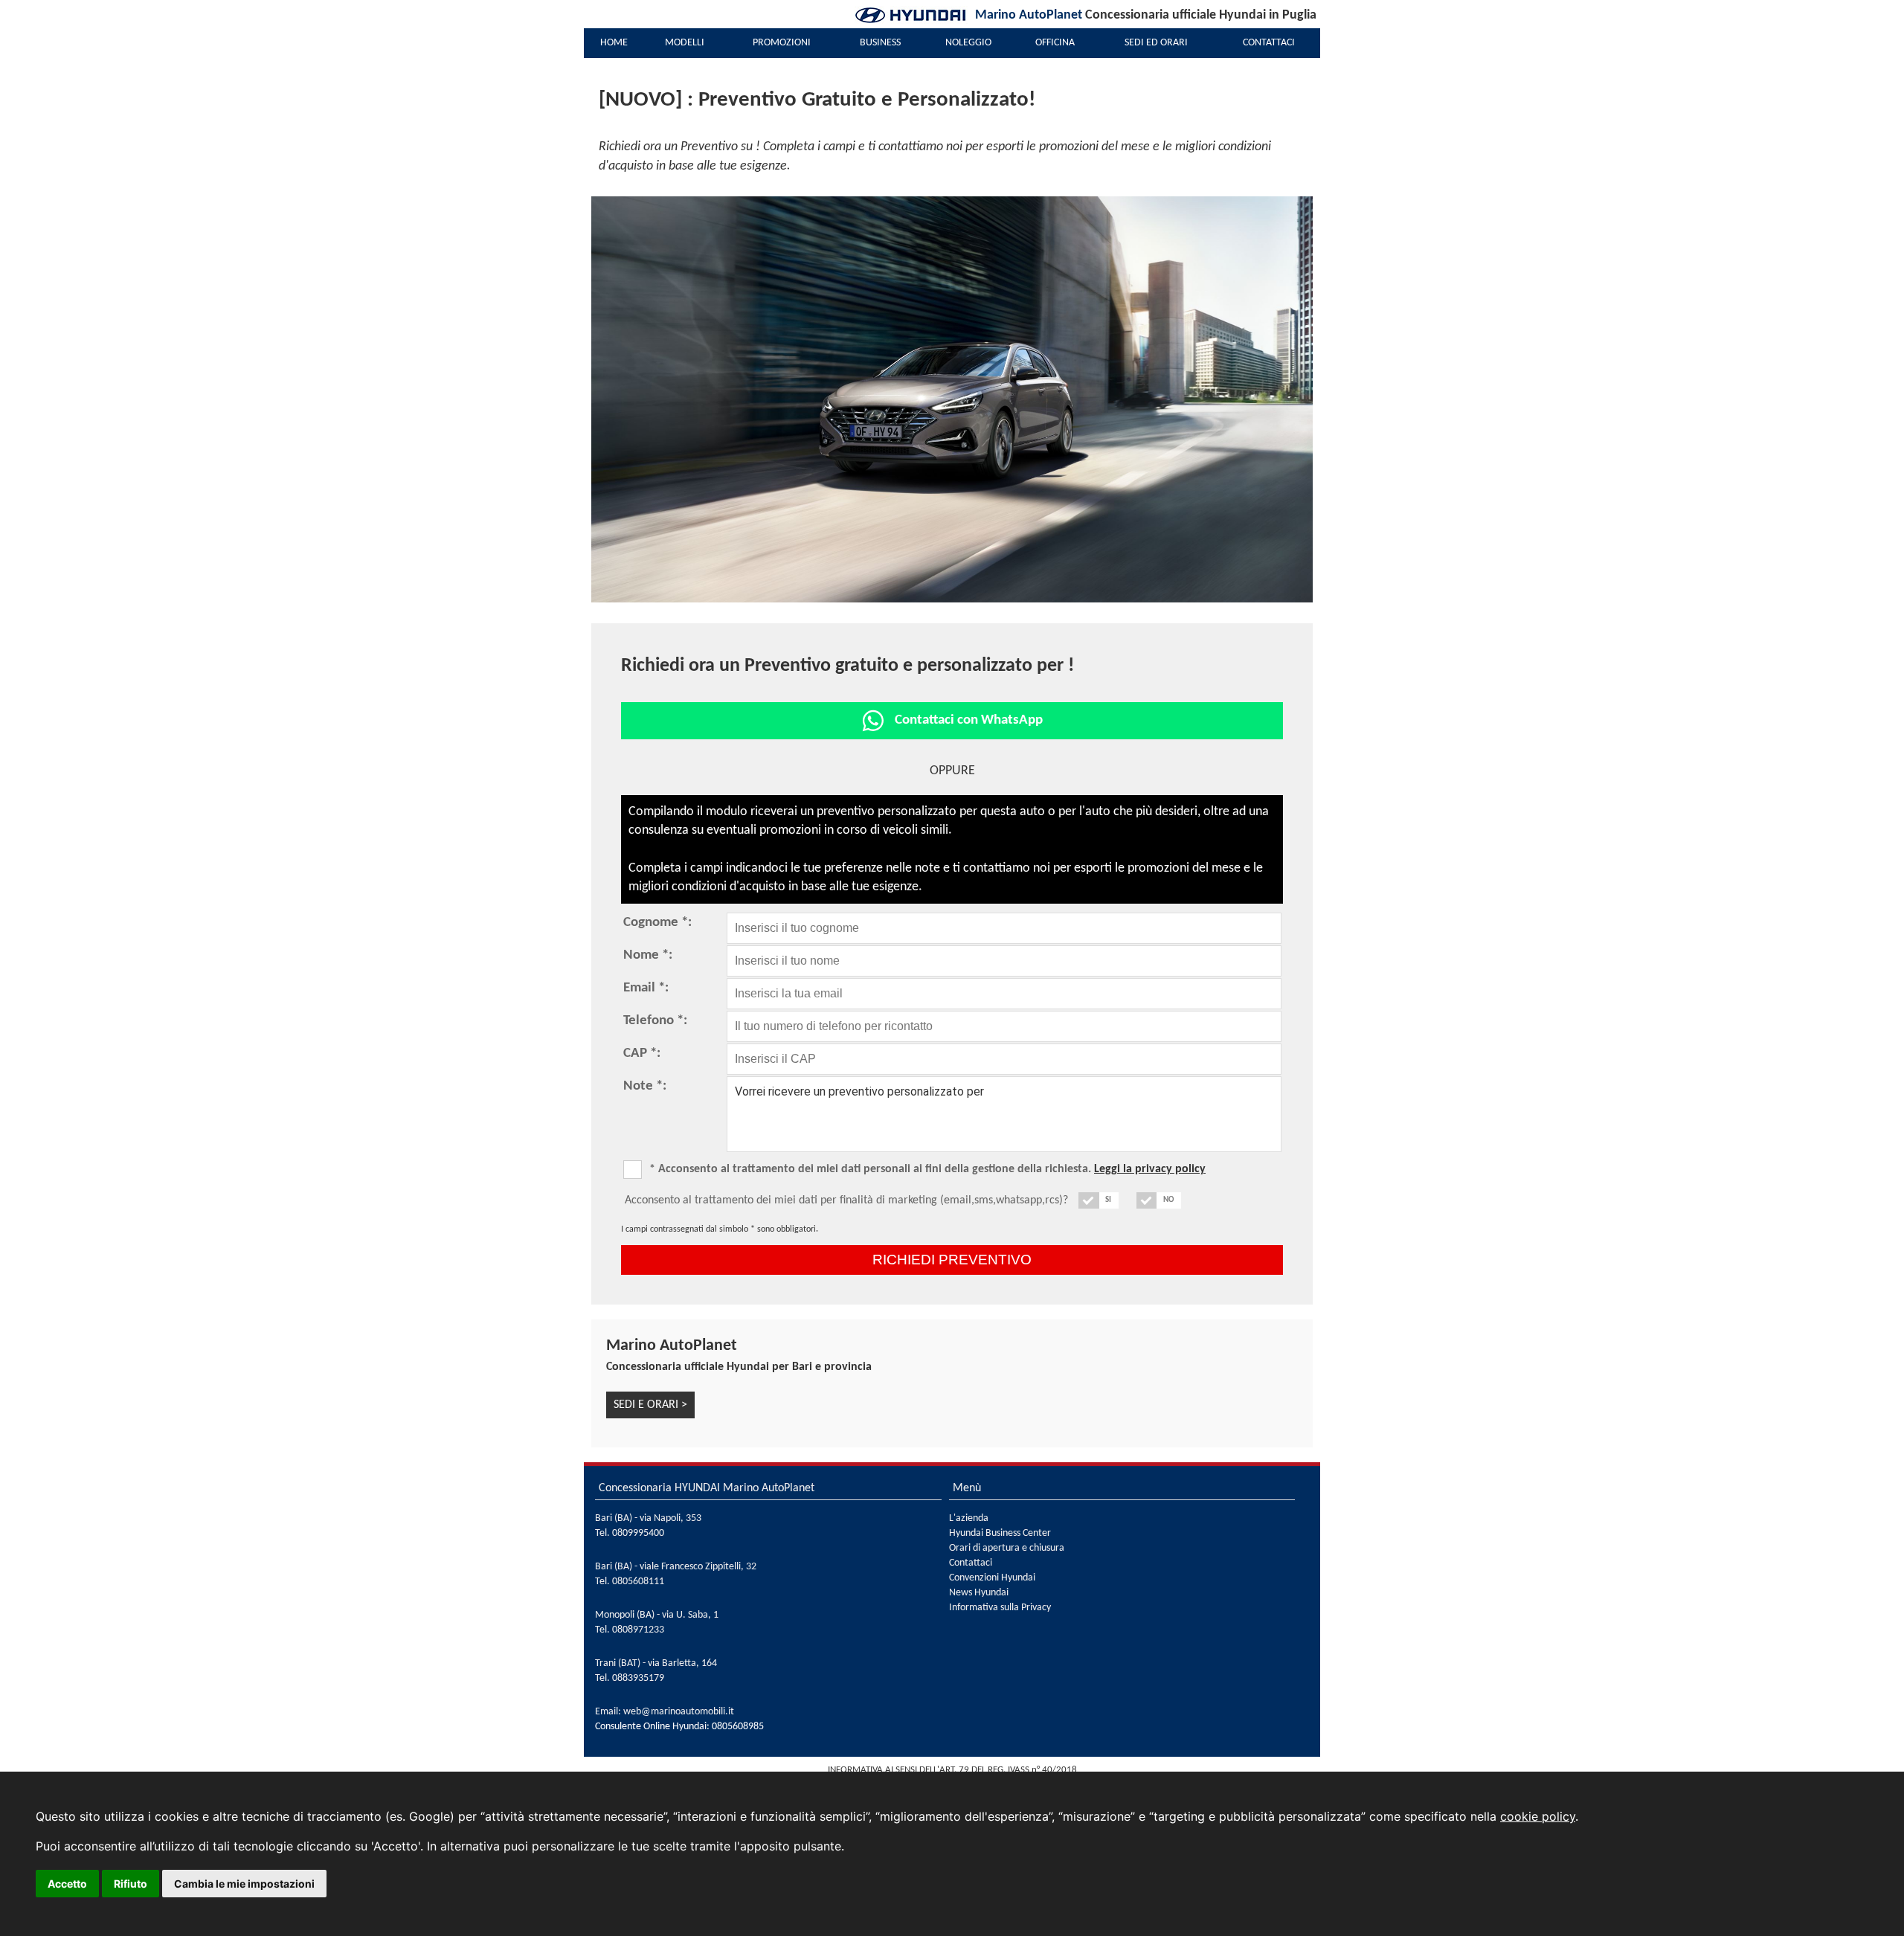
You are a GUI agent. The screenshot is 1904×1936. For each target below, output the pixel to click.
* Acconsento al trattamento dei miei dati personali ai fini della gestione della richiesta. (927, 1169)
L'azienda (969, 1518)
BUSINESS (880, 43)
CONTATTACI (1269, 43)
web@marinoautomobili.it (679, 1712)
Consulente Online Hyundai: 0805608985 (679, 1727)
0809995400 (638, 1533)
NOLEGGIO (968, 43)
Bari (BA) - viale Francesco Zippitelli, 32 (676, 1567)
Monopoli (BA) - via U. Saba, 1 (657, 1615)
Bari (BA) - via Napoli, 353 (648, 1518)
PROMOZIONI (782, 43)
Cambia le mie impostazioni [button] (244, 1884)
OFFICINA (1055, 43)
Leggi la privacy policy (1150, 1169)
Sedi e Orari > (650, 1405)
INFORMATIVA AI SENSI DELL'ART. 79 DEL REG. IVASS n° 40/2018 (952, 1770)
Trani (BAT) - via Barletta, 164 (656, 1663)
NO (1168, 1200)
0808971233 (638, 1630)
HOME (614, 43)
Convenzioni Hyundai (992, 1578)
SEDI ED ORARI (1156, 43)
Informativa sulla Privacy (1000, 1608)
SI (1108, 1200)
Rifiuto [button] (131, 1884)
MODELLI (685, 43)
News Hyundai (979, 1593)
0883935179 (638, 1678)
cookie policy (1538, 1816)
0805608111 (638, 1582)
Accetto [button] (67, 1884)
